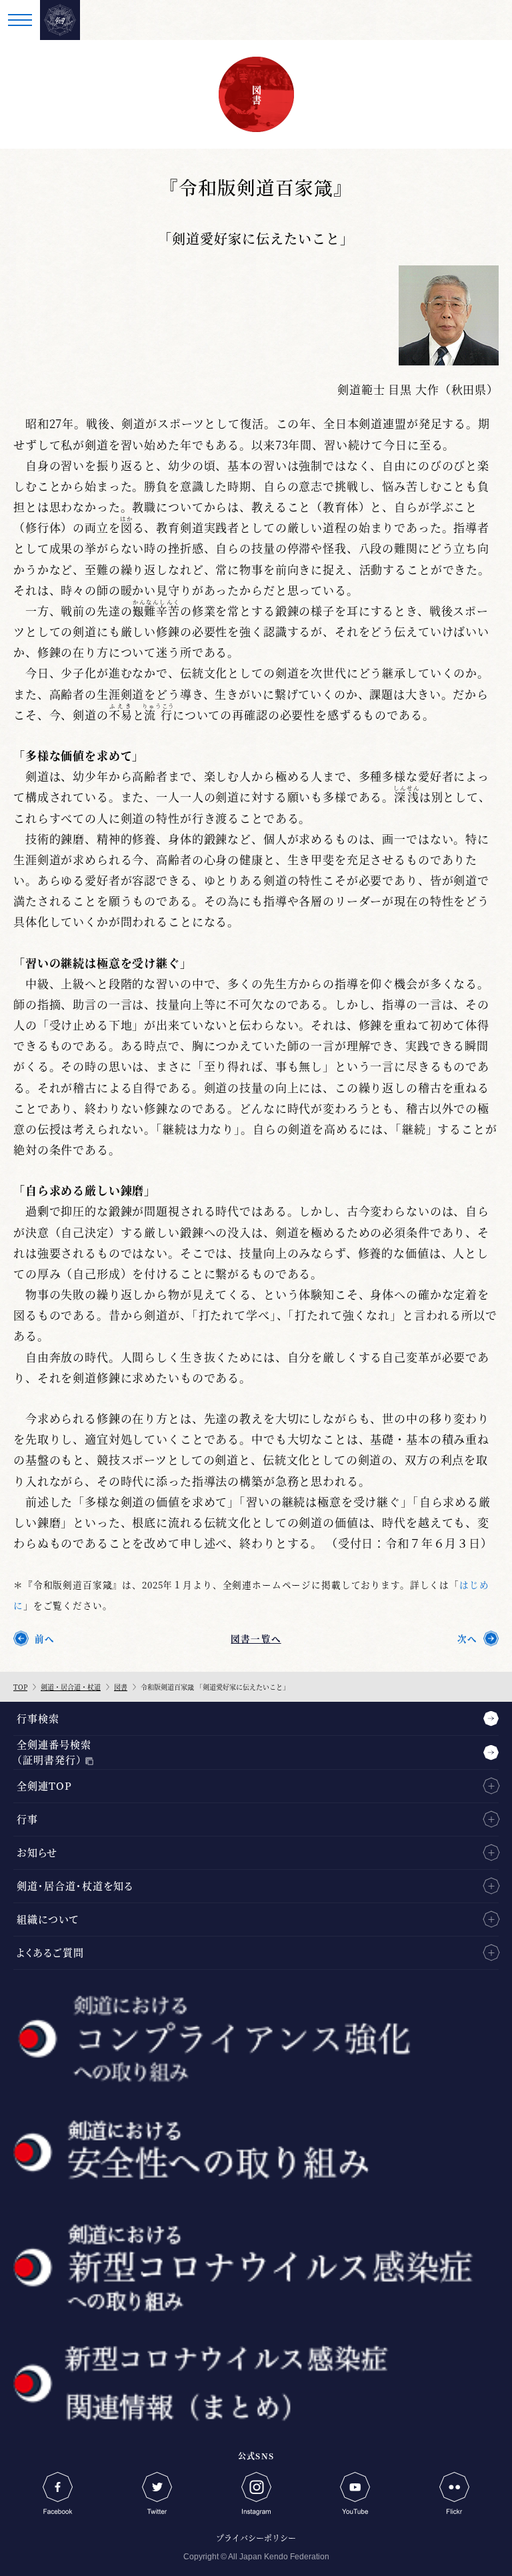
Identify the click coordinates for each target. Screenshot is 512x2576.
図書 (121, 1687)
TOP (20, 1687)
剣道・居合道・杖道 (71, 1687)
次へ (467, 1638)
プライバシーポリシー (256, 2538)
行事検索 (38, 1718)
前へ (45, 1638)
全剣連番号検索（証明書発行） (54, 1752)
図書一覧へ (256, 1638)
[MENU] (20, 20)
